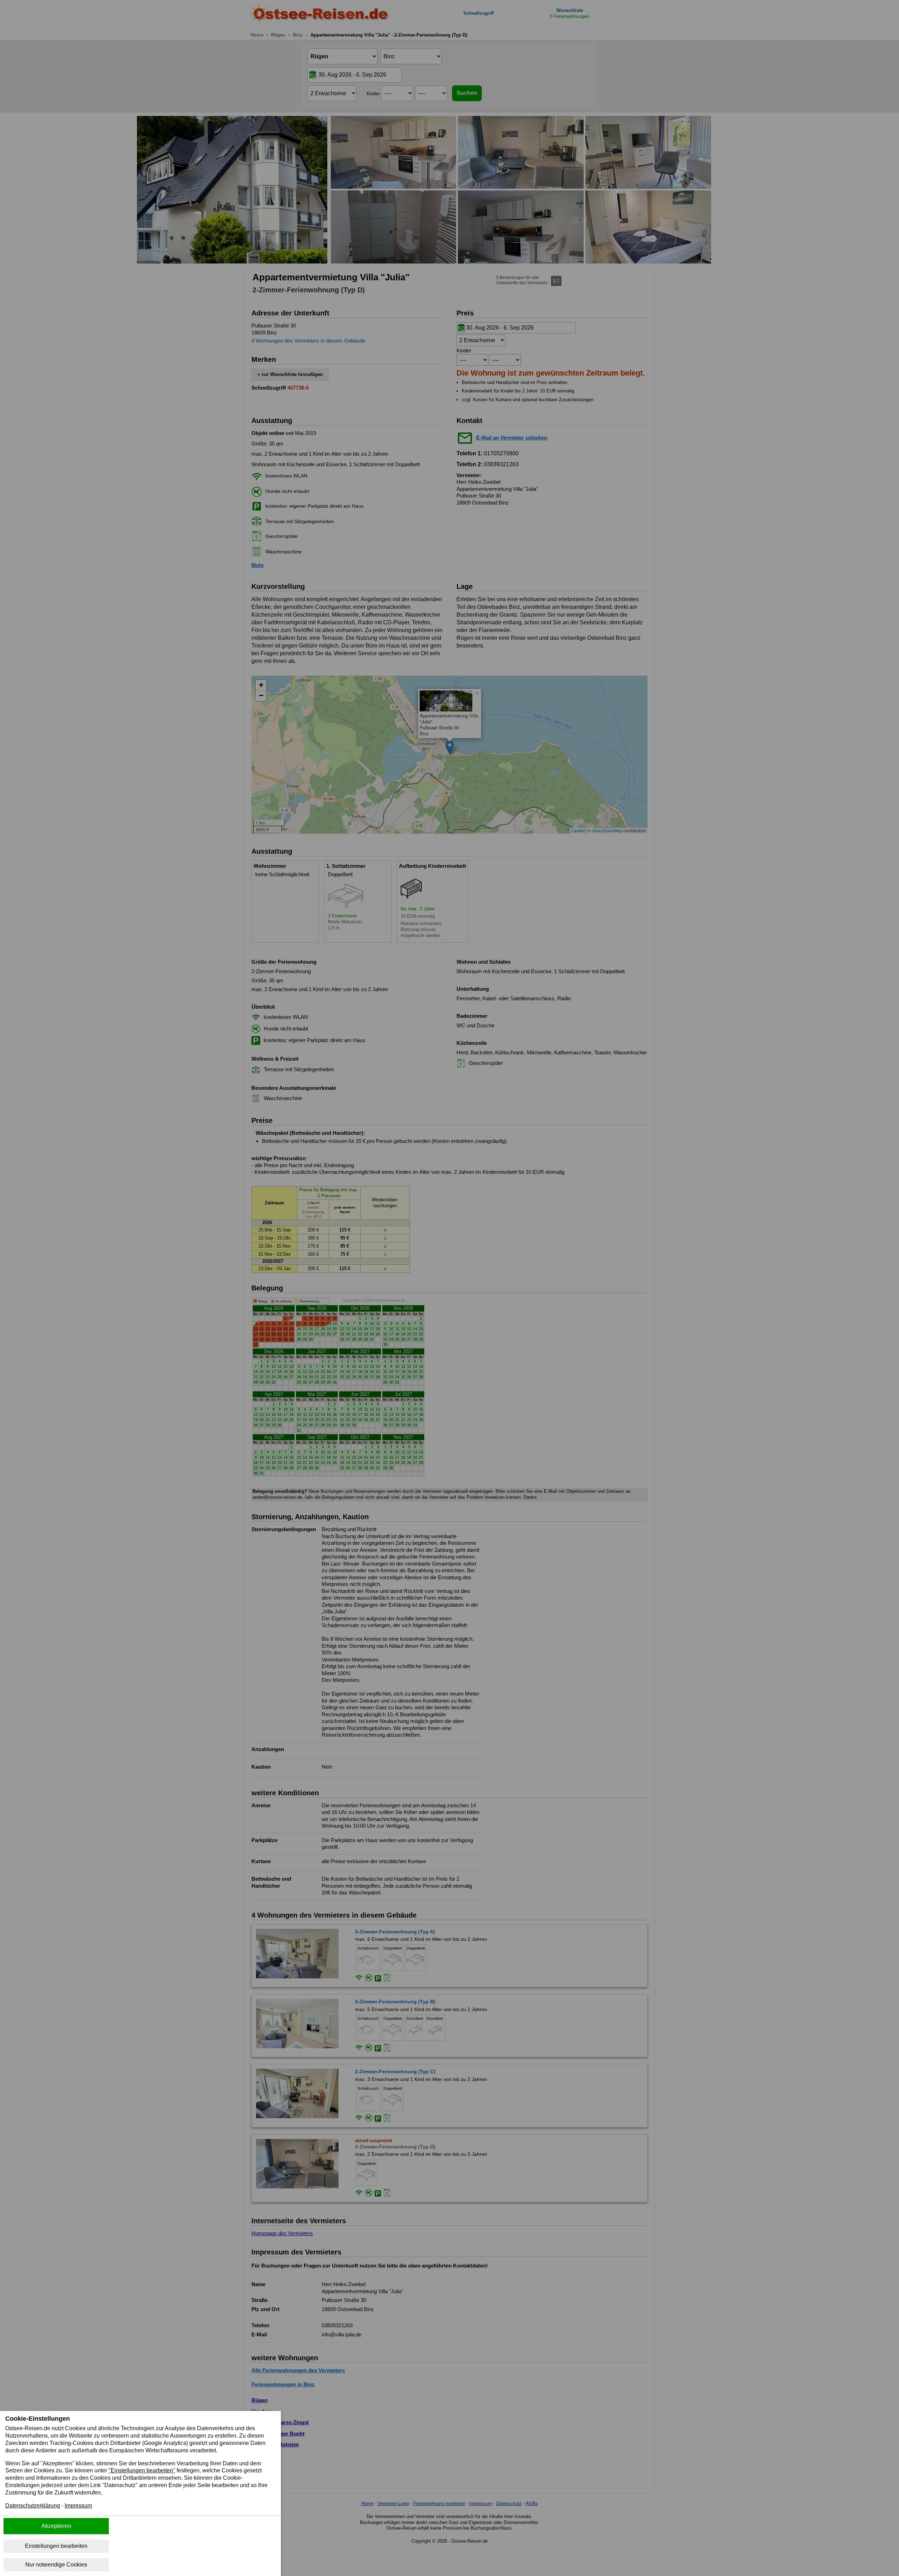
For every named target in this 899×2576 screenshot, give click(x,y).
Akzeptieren (56, 2526)
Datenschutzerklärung (33, 2506)
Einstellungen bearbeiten (56, 2546)
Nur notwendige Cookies (56, 2565)
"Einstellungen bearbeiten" (142, 2470)
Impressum (78, 2506)
